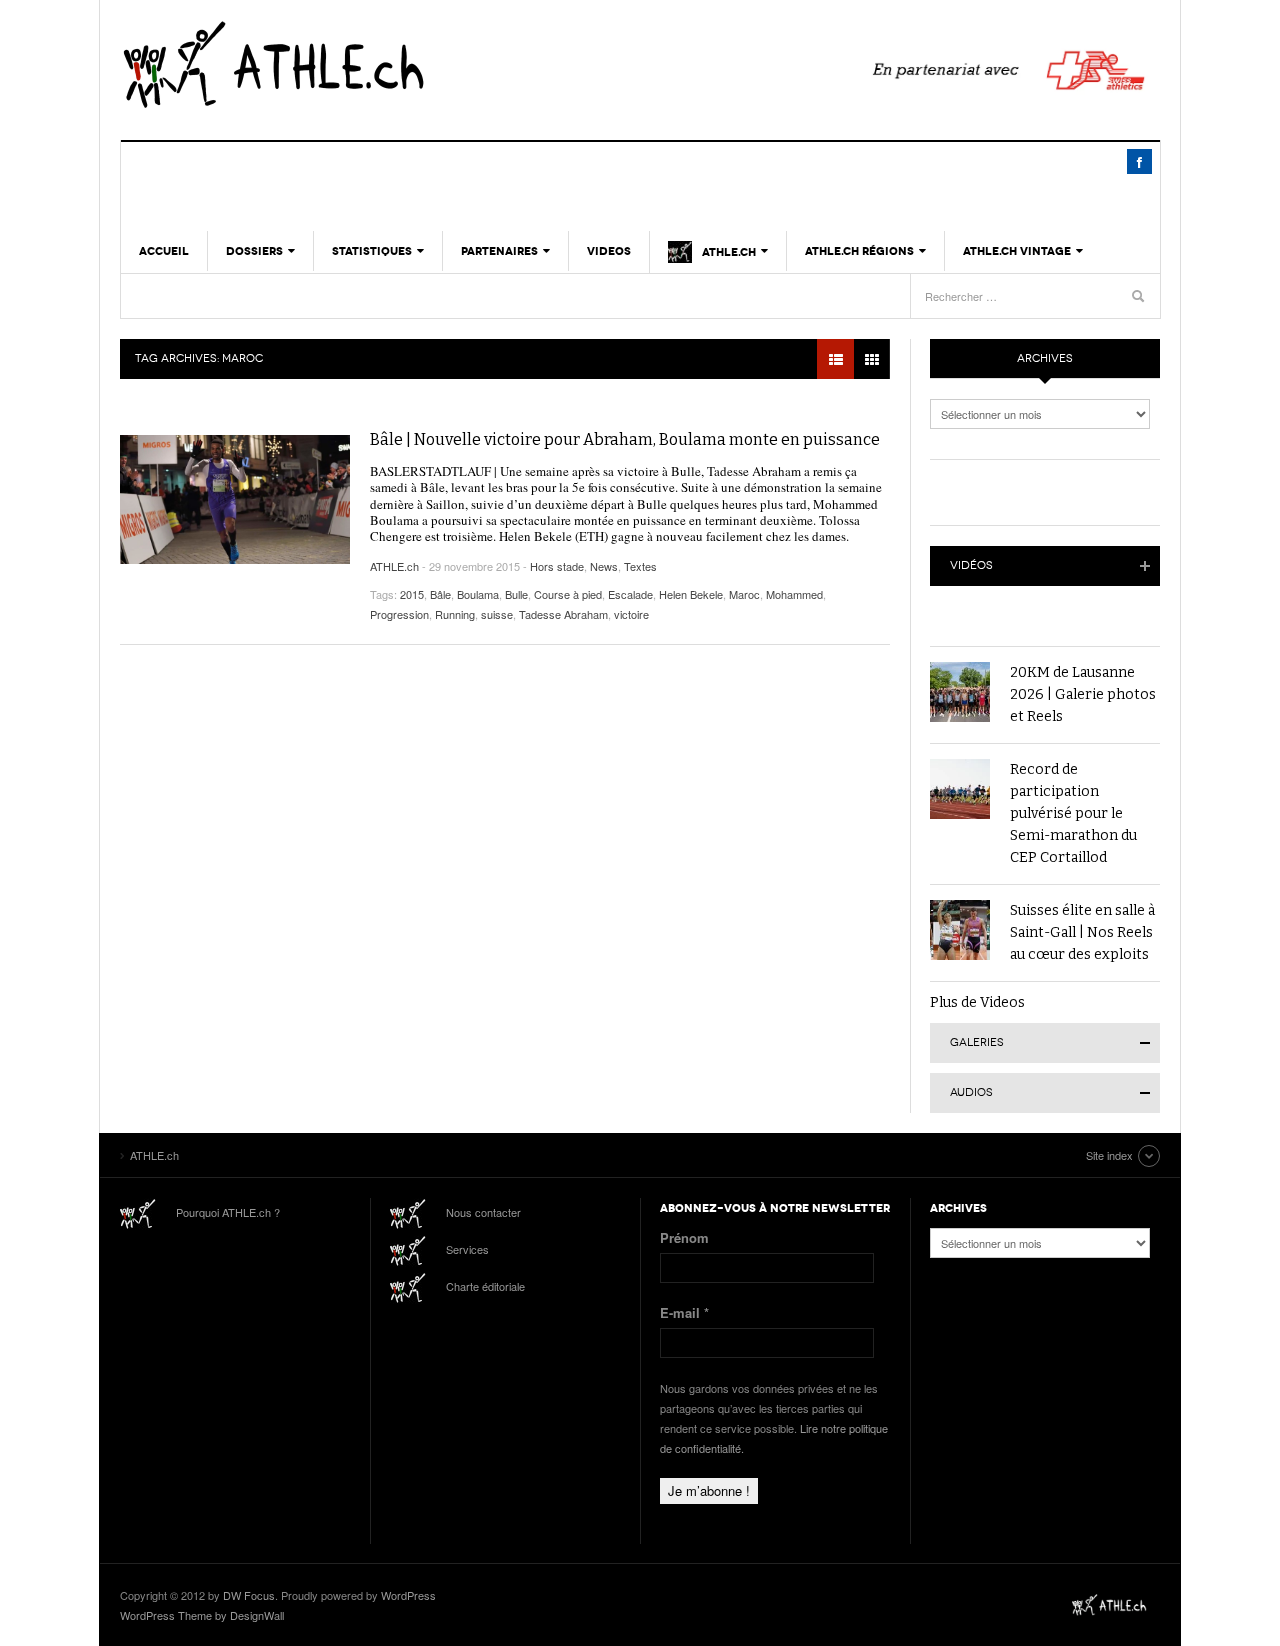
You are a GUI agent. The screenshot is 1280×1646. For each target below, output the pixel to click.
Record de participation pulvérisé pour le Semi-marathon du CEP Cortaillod (1073, 813)
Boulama (478, 594)
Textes (640, 566)
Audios (971, 1092)
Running (455, 614)
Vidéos (971, 565)
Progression (399, 614)
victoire (631, 614)
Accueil (164, 251)
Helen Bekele (691, 594)
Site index (1109, 1155)
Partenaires (499, 251)
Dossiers (254, 251)
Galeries (977, 1042)
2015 (412, 594)
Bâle (440, 594)
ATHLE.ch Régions (859, 251)
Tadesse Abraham (563, 614)
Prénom (684, 1237)
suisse (497, 614)
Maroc (744, 594)
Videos (609, 251)
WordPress (408, 1595)
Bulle (516, 594)
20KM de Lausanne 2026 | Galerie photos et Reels (1083, 694)
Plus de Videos (977, 1002)
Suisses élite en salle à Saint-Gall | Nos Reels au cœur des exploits (1082, 932)
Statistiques (372, 251)
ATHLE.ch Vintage (1017, 251)
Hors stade (557, 566)
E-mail (684, 1312)
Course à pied (568, 594)
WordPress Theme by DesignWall (202, 1615)
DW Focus (249, 1595)
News (604, 566)
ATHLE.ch (375, 65)
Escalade (630, 594)
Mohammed (794, 594)
